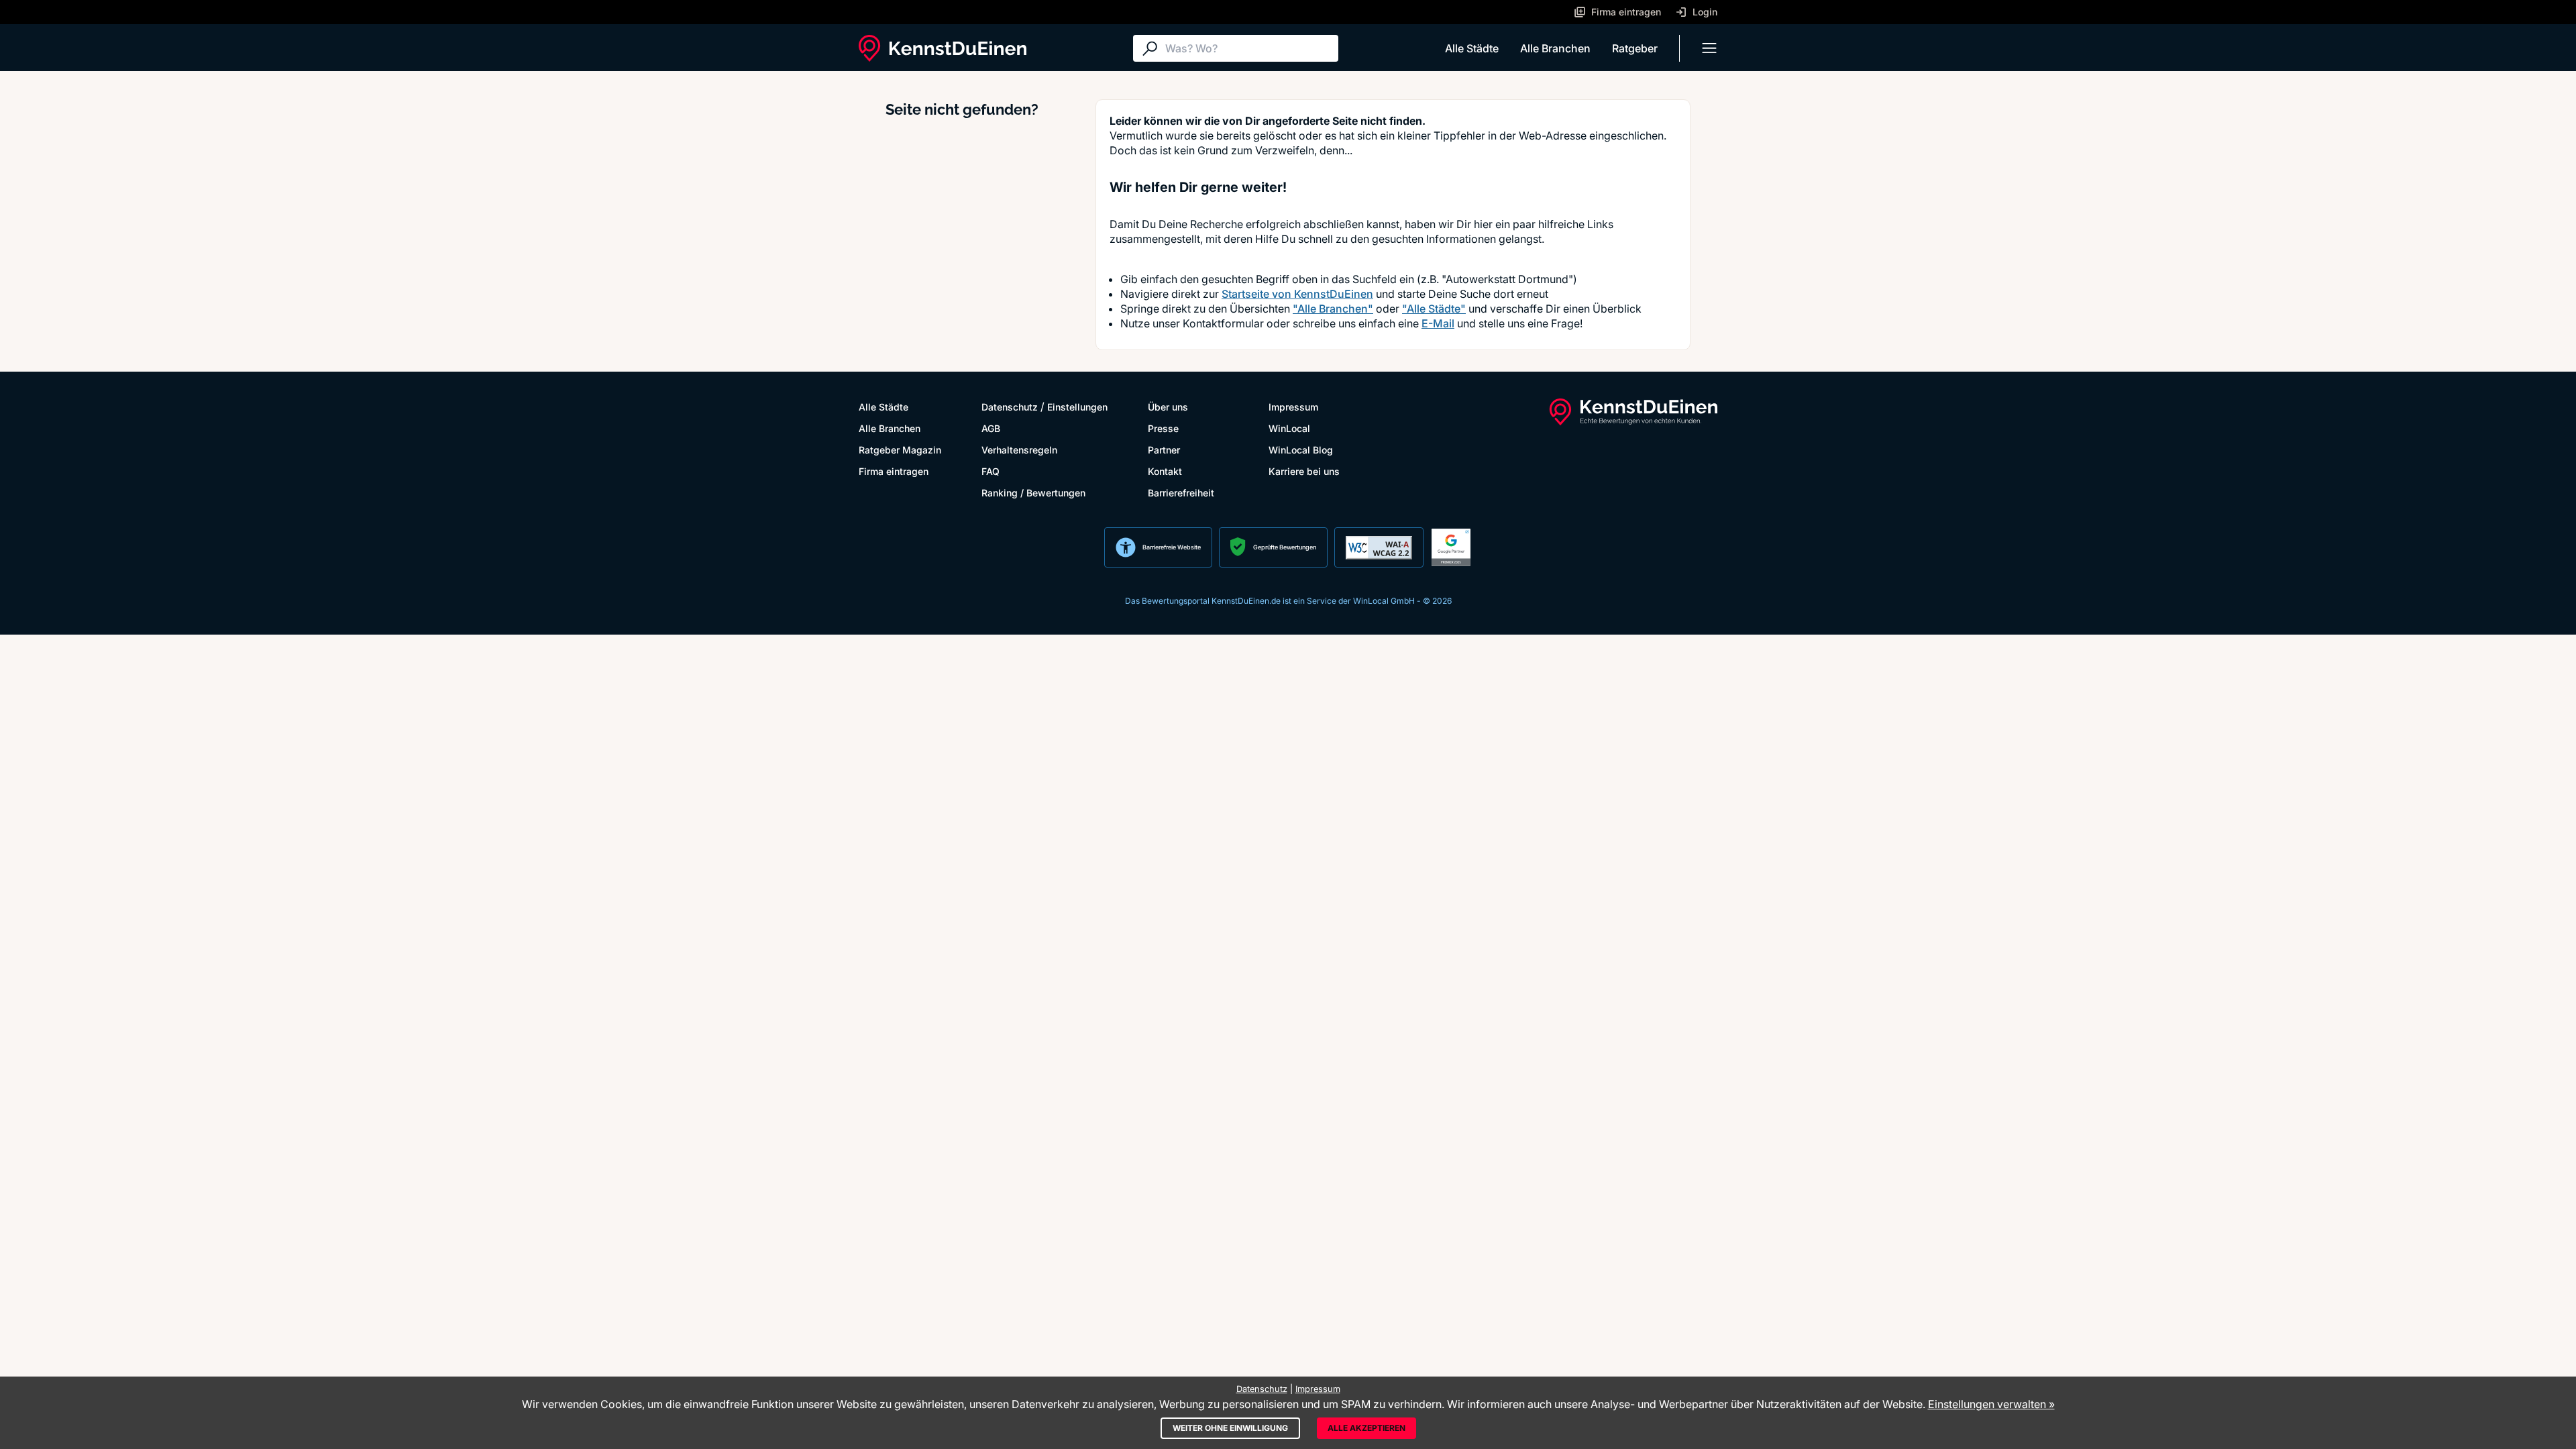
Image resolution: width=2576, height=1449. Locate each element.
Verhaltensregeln (1019, 450)
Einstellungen (1077, 407)
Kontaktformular (1223, 323)
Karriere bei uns (1304, 471)
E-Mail (1438, 323)
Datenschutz (1010, 407)
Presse (1163, 428)
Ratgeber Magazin (900, 450)
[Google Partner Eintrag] (1451, 547)
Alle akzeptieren (1366, 1428)
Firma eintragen (894, 471)
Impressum (1293, 407)
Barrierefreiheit (1181, 493)
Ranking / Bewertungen (1033, 493)
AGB (991, 428)
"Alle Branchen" (1333, 309)
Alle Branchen (1555, 48)
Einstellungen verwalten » (1991, 1404)
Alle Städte (1472, 48)
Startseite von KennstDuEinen (1297, 294)
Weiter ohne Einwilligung (1230, 1428)
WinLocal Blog (1301, 450)
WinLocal (1289, 428)
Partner (1164, 450)
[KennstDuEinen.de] (943, 48)
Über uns (1168, 407)
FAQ (990, 471)
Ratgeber (1635, 48)
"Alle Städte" (1434, 309)
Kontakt (1165, 471)
